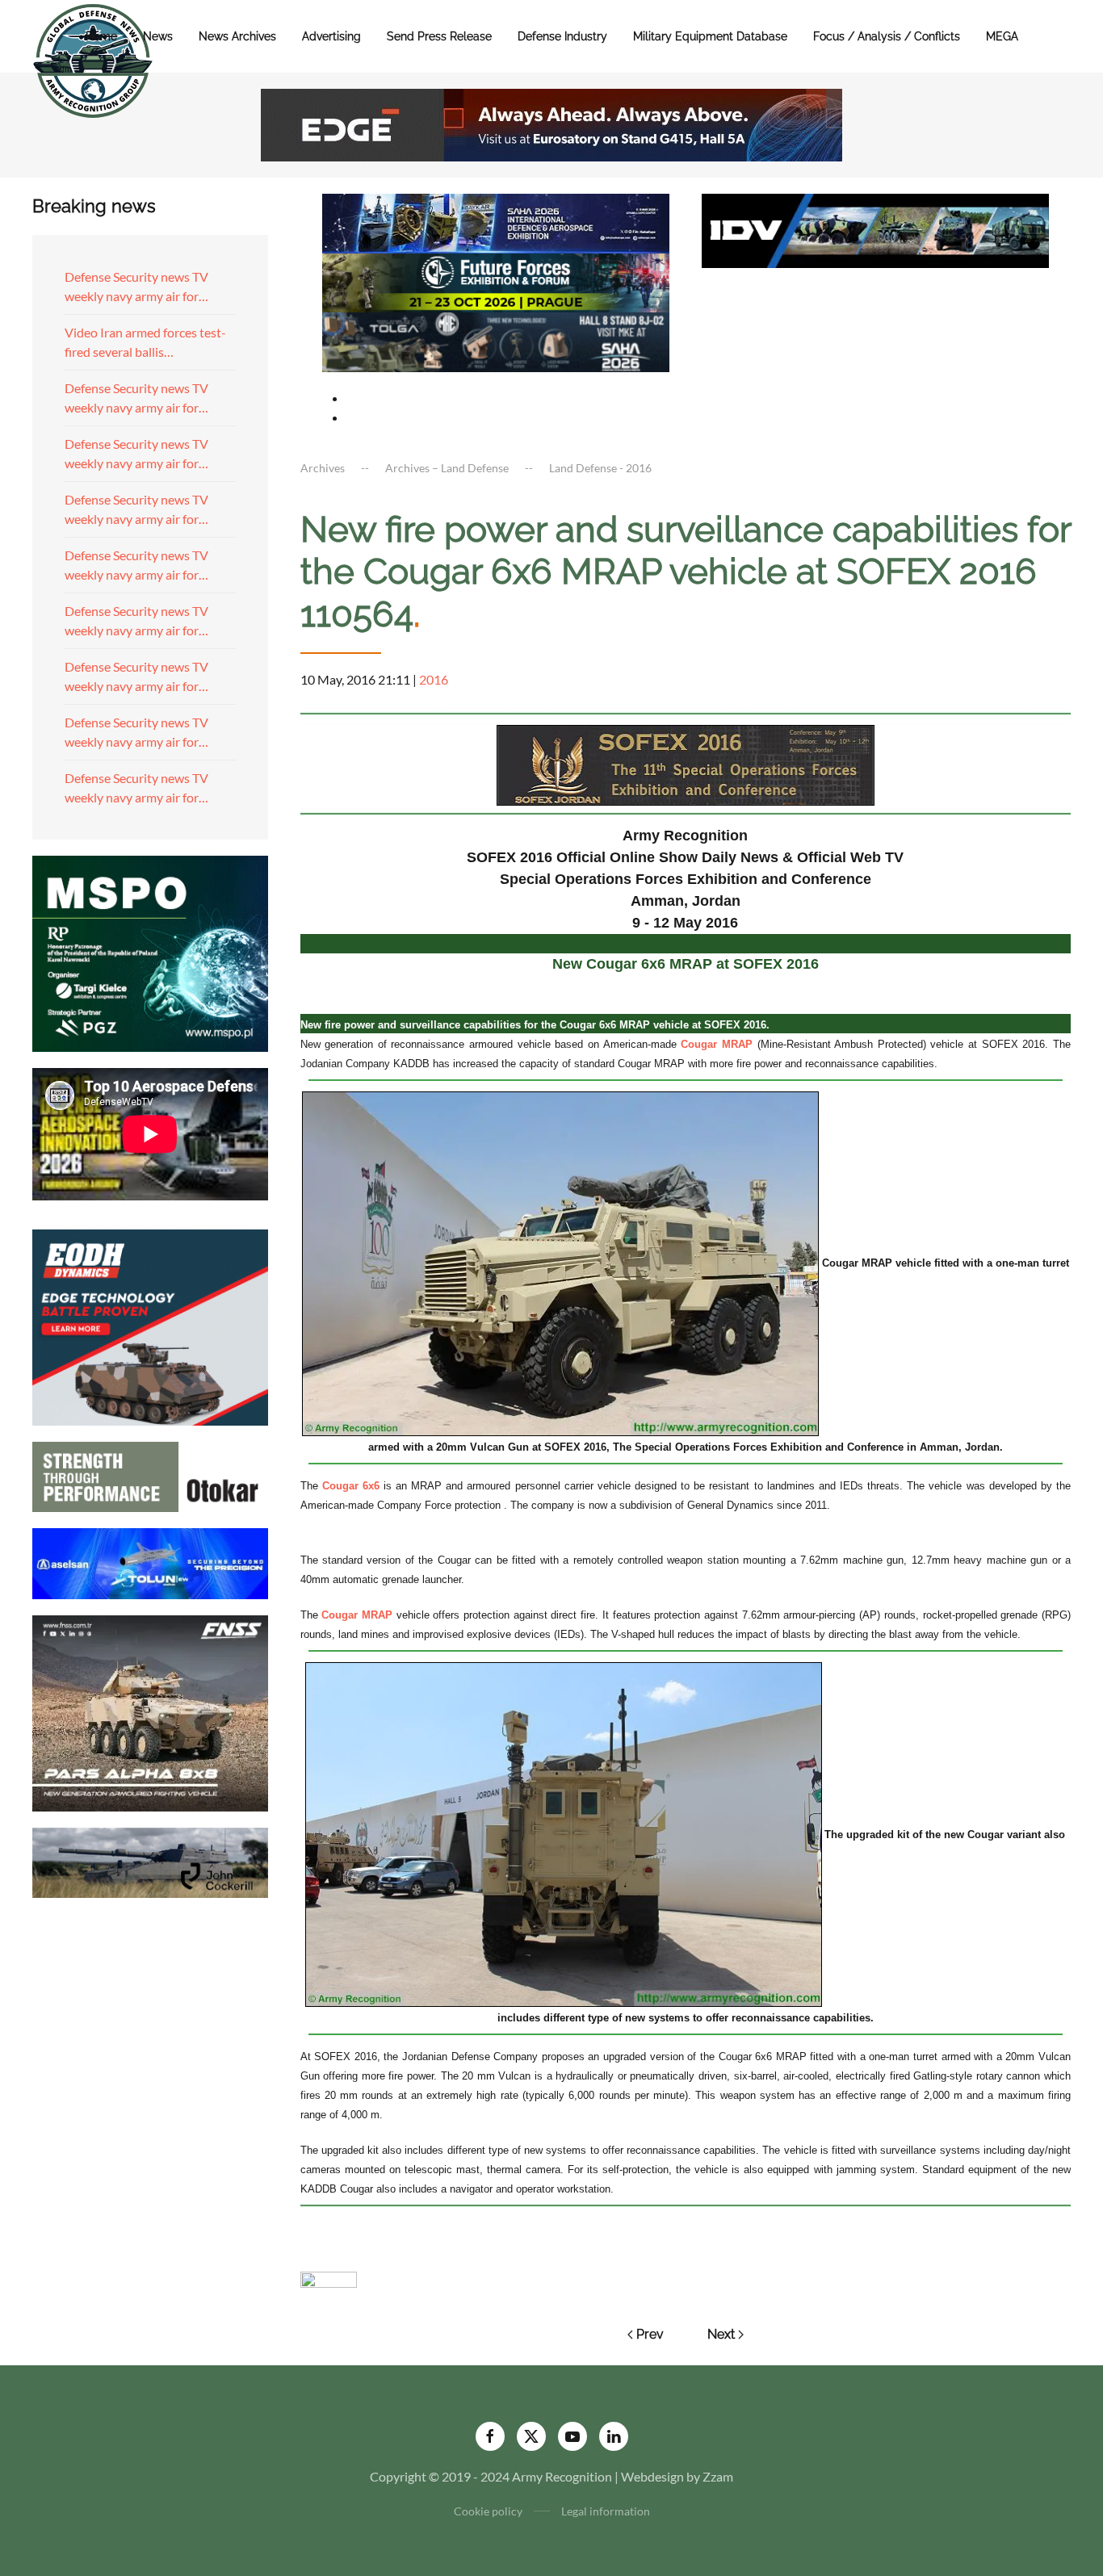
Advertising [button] (331, 36)
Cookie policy (488, 2511)
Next (721, 2334)
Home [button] (101, 36)
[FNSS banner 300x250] (150, 1711)
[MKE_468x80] (496, 340)
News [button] (158, 36)
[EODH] (150, 1325)
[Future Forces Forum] (496, 281)
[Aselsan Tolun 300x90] (150, 1562)
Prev (650, 2334)
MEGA (1002, 36)
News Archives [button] (237, 36)
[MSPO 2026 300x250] (150, 951)
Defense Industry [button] (562, 36)
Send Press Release (439, 36)
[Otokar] (150, 1475)
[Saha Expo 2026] (496, 222)
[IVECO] (875, 229)
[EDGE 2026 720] (551, 123)
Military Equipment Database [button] (710, 36)
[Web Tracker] (329, 2278)
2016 (434, 679)
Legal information (606, 2511)
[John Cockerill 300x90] (150, 1860)
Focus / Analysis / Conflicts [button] (887, 36)
